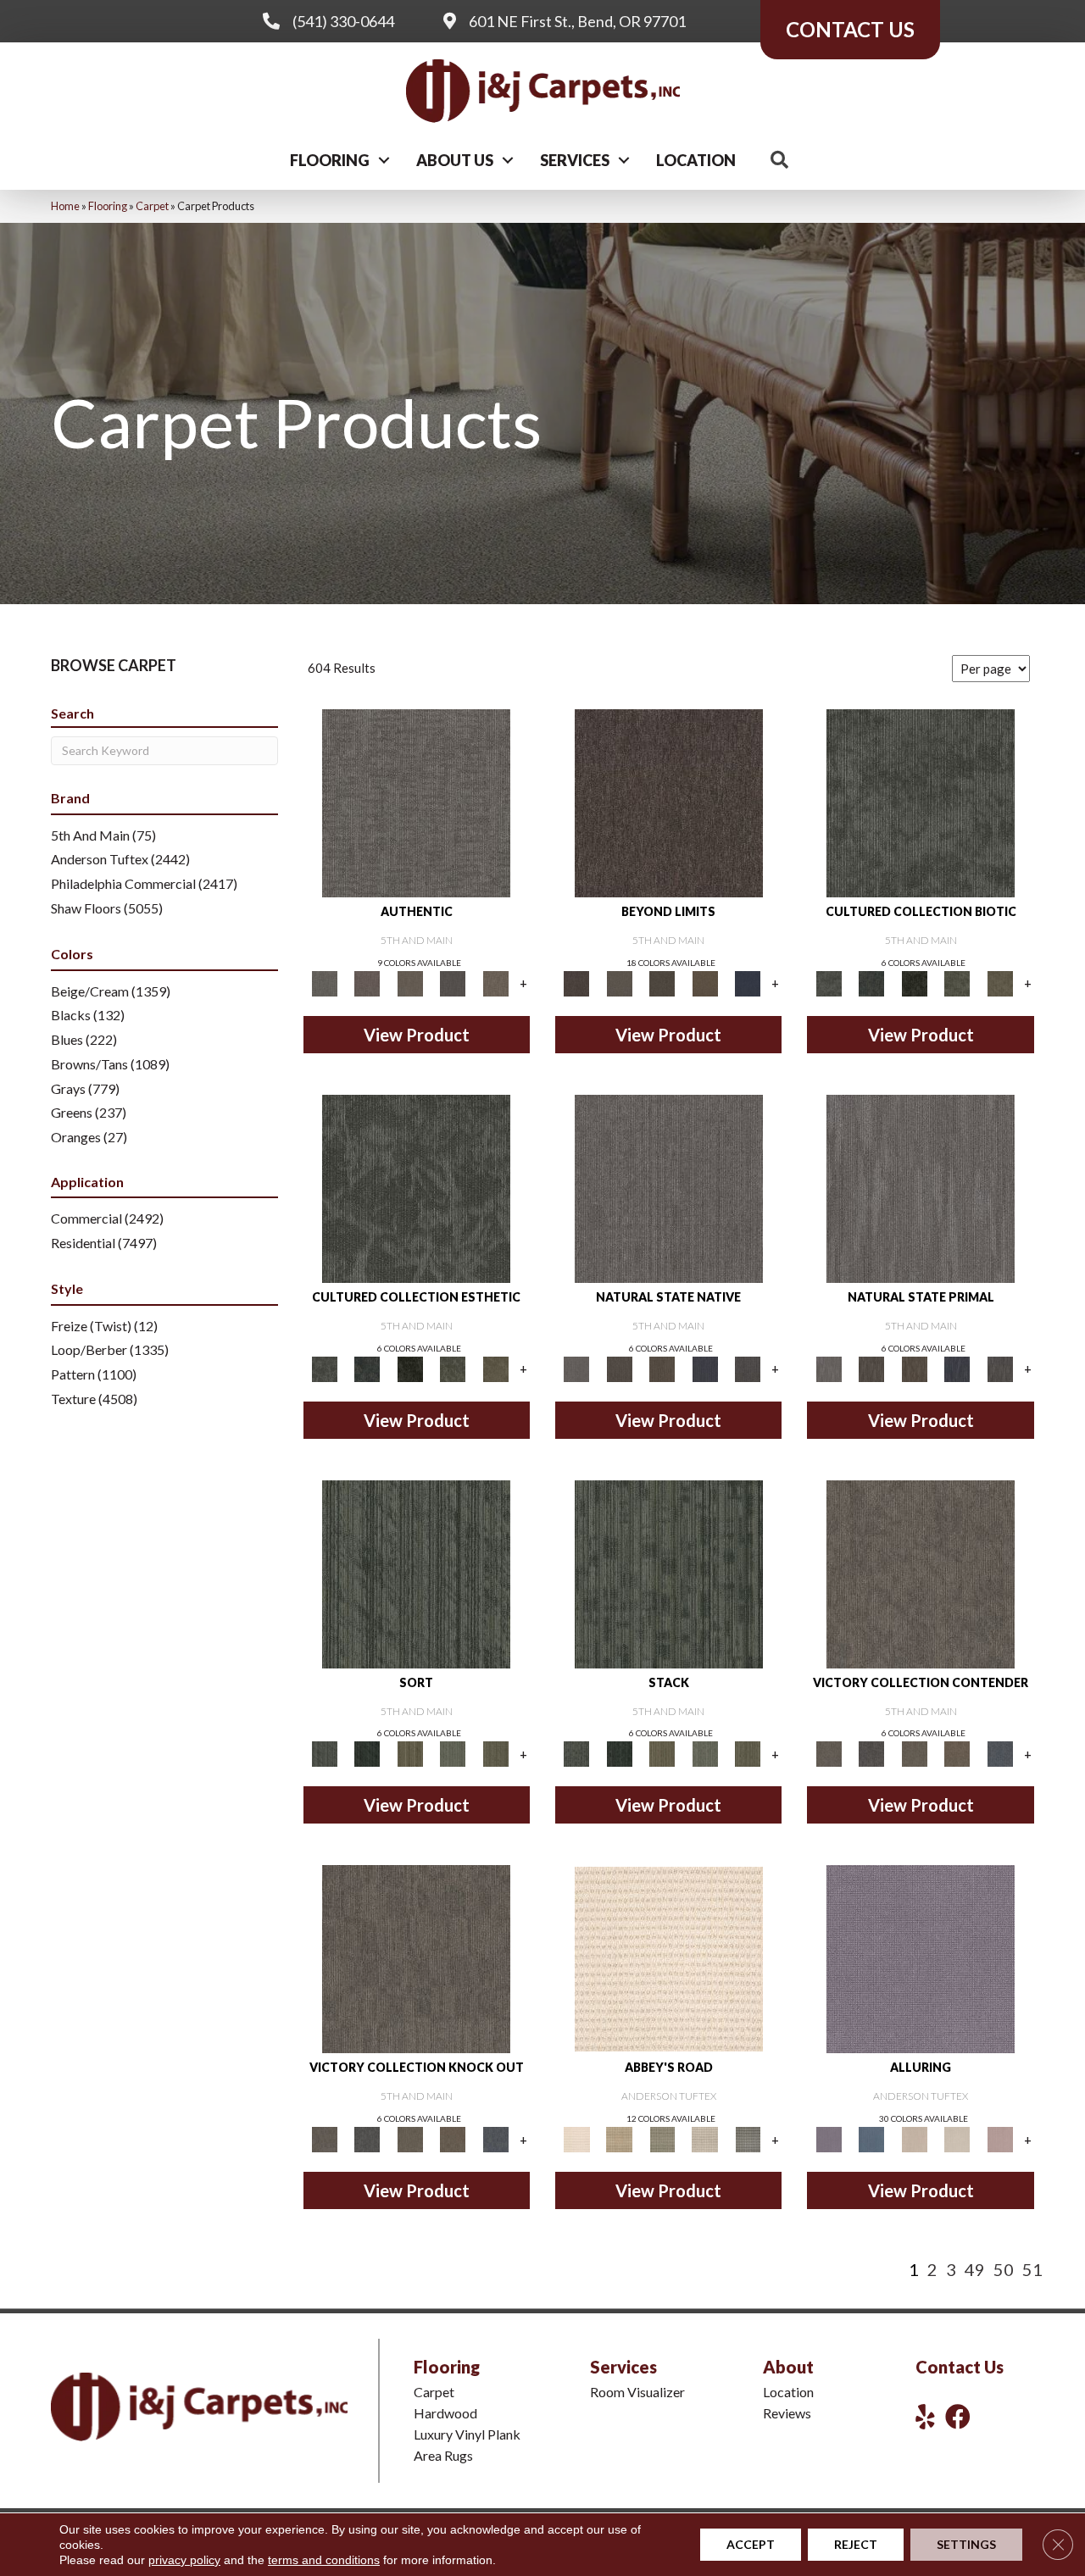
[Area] (669, 802)
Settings (966, 2544)
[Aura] (669, 1958)
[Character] (871, 982)
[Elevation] (662, 982)
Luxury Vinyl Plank (467, 2434)
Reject (856, 2544)
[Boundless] (662, 2138)
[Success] (1000, 1753)
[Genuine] (410, 982)
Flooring (330, 160)
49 (975, 2269)
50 (1004, 2269)
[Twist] (495, 1753)
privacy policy (184, 2560)
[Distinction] (1000, 982)
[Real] (495, 982)
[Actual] (416, 802)
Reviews (787, 2413)
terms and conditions (324, 2560)
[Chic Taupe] (705, 2138)
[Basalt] (914, 2138)
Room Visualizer (637, 2392)
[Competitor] (914, 1753)
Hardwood (445, 2413)
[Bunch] (367, 1753)
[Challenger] (921, 1573)
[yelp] (925, 2416)
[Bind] (416, 1573)
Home (65, 206)
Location (696, 160)
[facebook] (958, 2416)
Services (575, 160)
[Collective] (914, 982)
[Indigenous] (662, 1368)
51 (1032, 2269)
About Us (455, 160)
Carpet (152, 206)
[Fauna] (705, 982)
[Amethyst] (921, 1958)
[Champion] (871, 1753)
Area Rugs (443, 2455)
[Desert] (619, 982)
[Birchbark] (957, 2138)
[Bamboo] (619, 2138)
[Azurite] (871, 2138)
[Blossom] (1000, 2138)
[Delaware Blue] (748, 2138)
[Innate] (705, 1368)
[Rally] (957, 1753)
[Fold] (410, 1753)
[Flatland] (748, 982)
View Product (417, 1035)
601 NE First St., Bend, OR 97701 (577, 21)
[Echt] (367, 982)
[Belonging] (669, 1187)
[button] (384, 160)
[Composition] (957, 982)
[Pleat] (453, 1753)
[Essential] (619, 1368)
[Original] (748, 1368)
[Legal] (453, 982)
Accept (751, 2544)
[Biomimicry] (921, 802)
